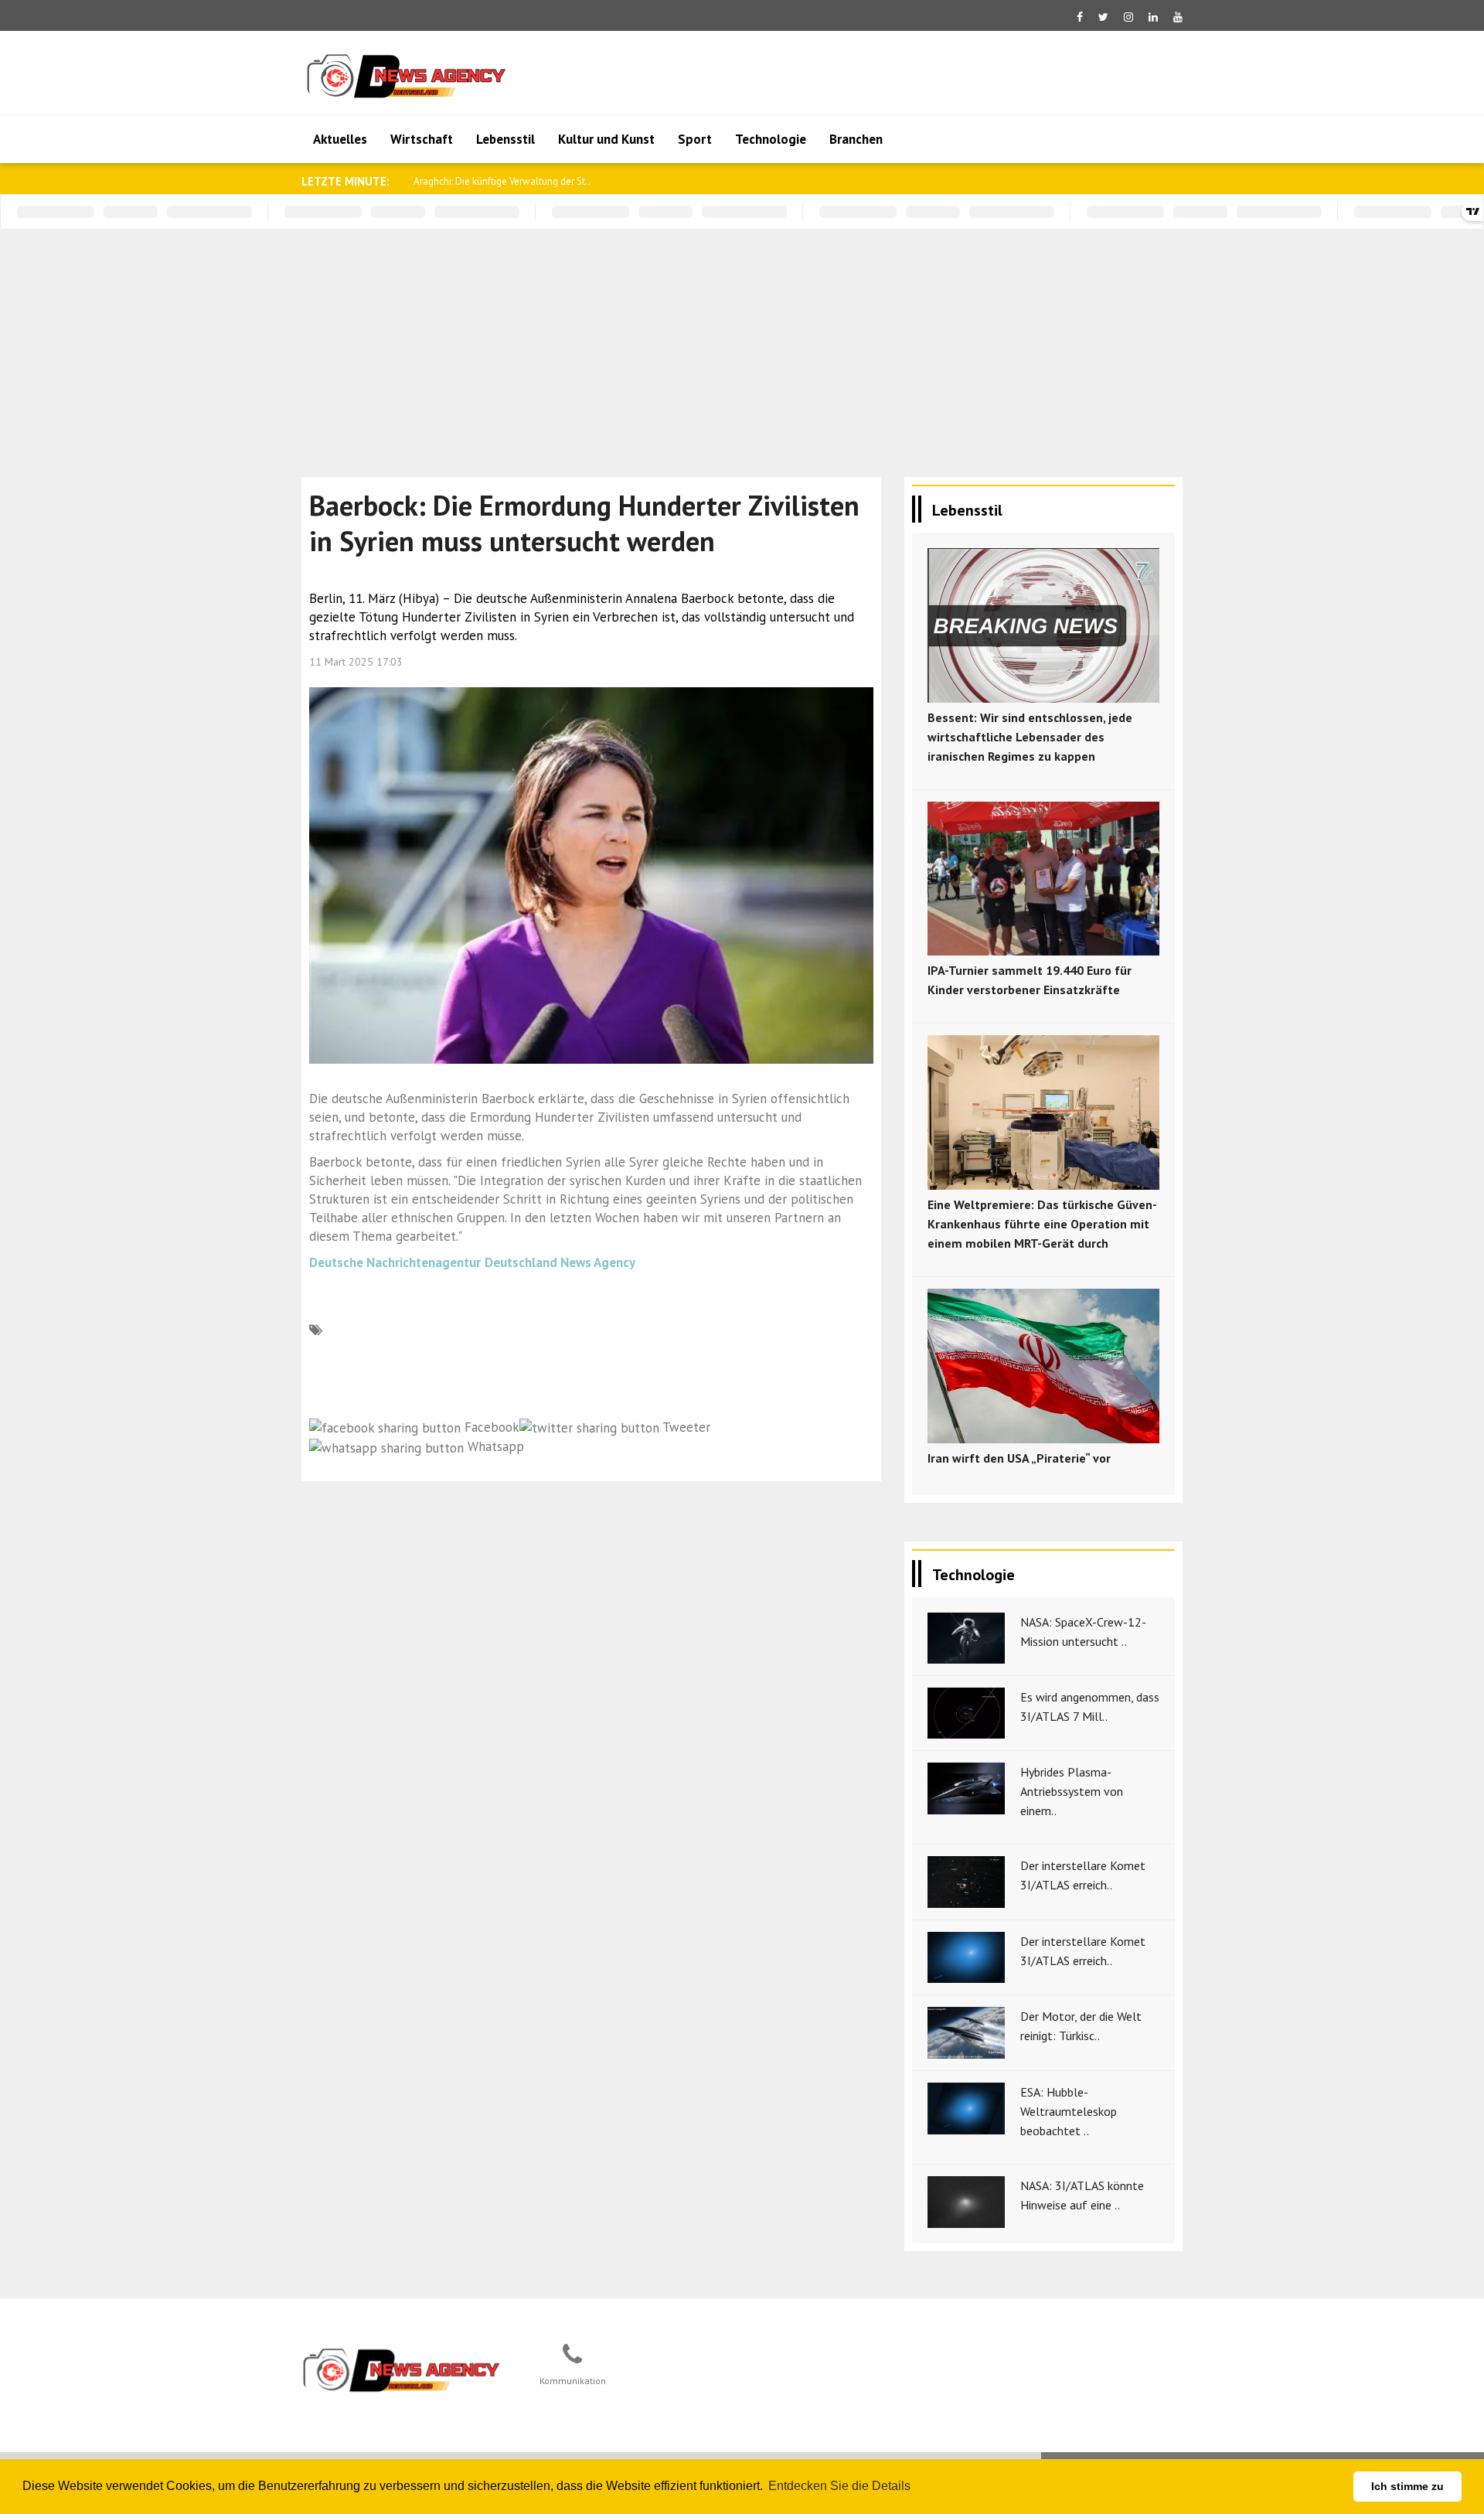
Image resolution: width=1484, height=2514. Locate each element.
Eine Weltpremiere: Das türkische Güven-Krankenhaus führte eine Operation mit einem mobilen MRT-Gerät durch (1042, 1224)
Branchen (856, 139)
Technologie (771, 139)
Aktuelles (340, 139)
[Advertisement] (742, 346)
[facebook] (1080, 17)
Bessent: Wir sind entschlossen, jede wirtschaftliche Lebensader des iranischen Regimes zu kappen (1030, 737)
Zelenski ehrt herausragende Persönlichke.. (507, 181)
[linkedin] (1153, 17)
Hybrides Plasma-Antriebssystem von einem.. (1072, 1791)
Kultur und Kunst (606, 139)
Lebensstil (505, 139)
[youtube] (1178, 17)
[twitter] (1103, 17)
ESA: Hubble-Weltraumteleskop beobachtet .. (1069, 2111)
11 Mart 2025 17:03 (356, 662)
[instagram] (1128, 17)
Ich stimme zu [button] (1407, 2486)
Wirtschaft (422, 139)
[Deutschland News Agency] (403, 2369)
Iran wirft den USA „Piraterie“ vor (1019, 1458)
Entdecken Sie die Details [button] (839, 2486)
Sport (695, 139)
